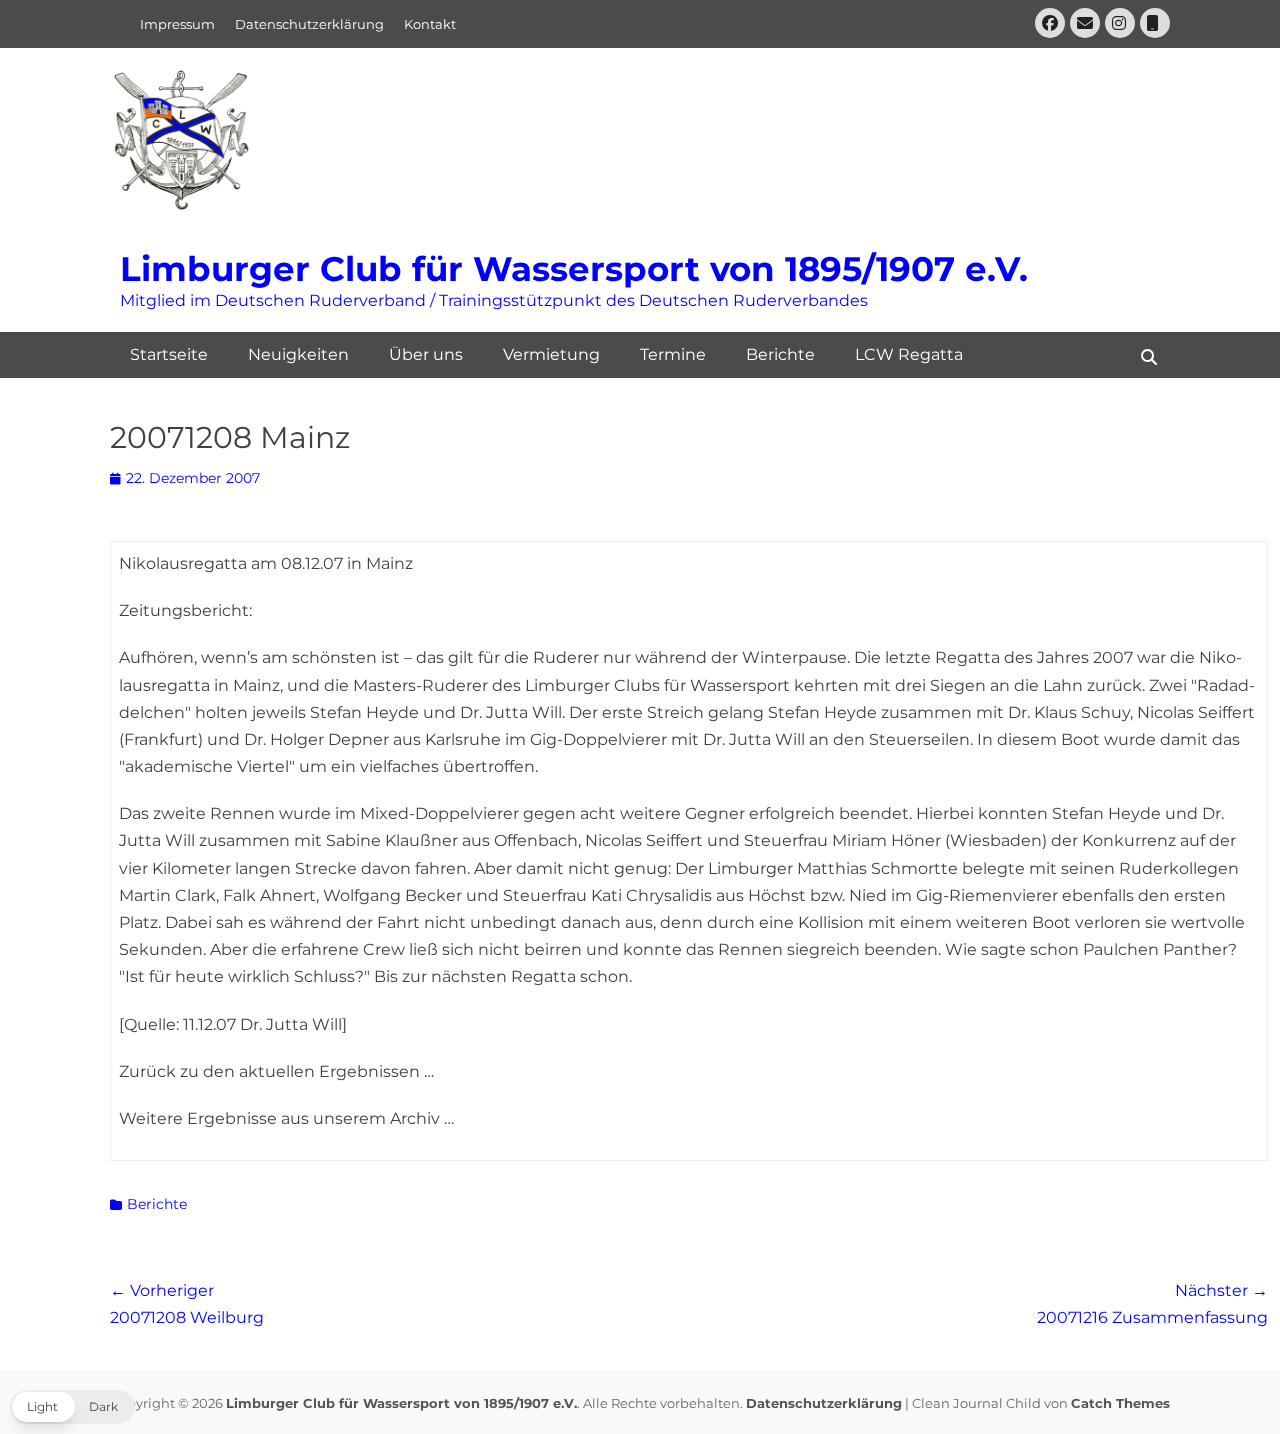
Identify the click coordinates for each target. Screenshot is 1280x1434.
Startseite (169, 354)
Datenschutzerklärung (309, 24)
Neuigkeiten (298, 354)
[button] (72, 1407)
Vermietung (551, 354)
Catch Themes (1120, 1403)
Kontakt (430, 24)
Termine (673, 354)
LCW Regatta (909, 354)
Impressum (177, 24)
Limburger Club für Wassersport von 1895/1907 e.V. (574, 269)
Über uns (426, 354)
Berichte (780, 354)
